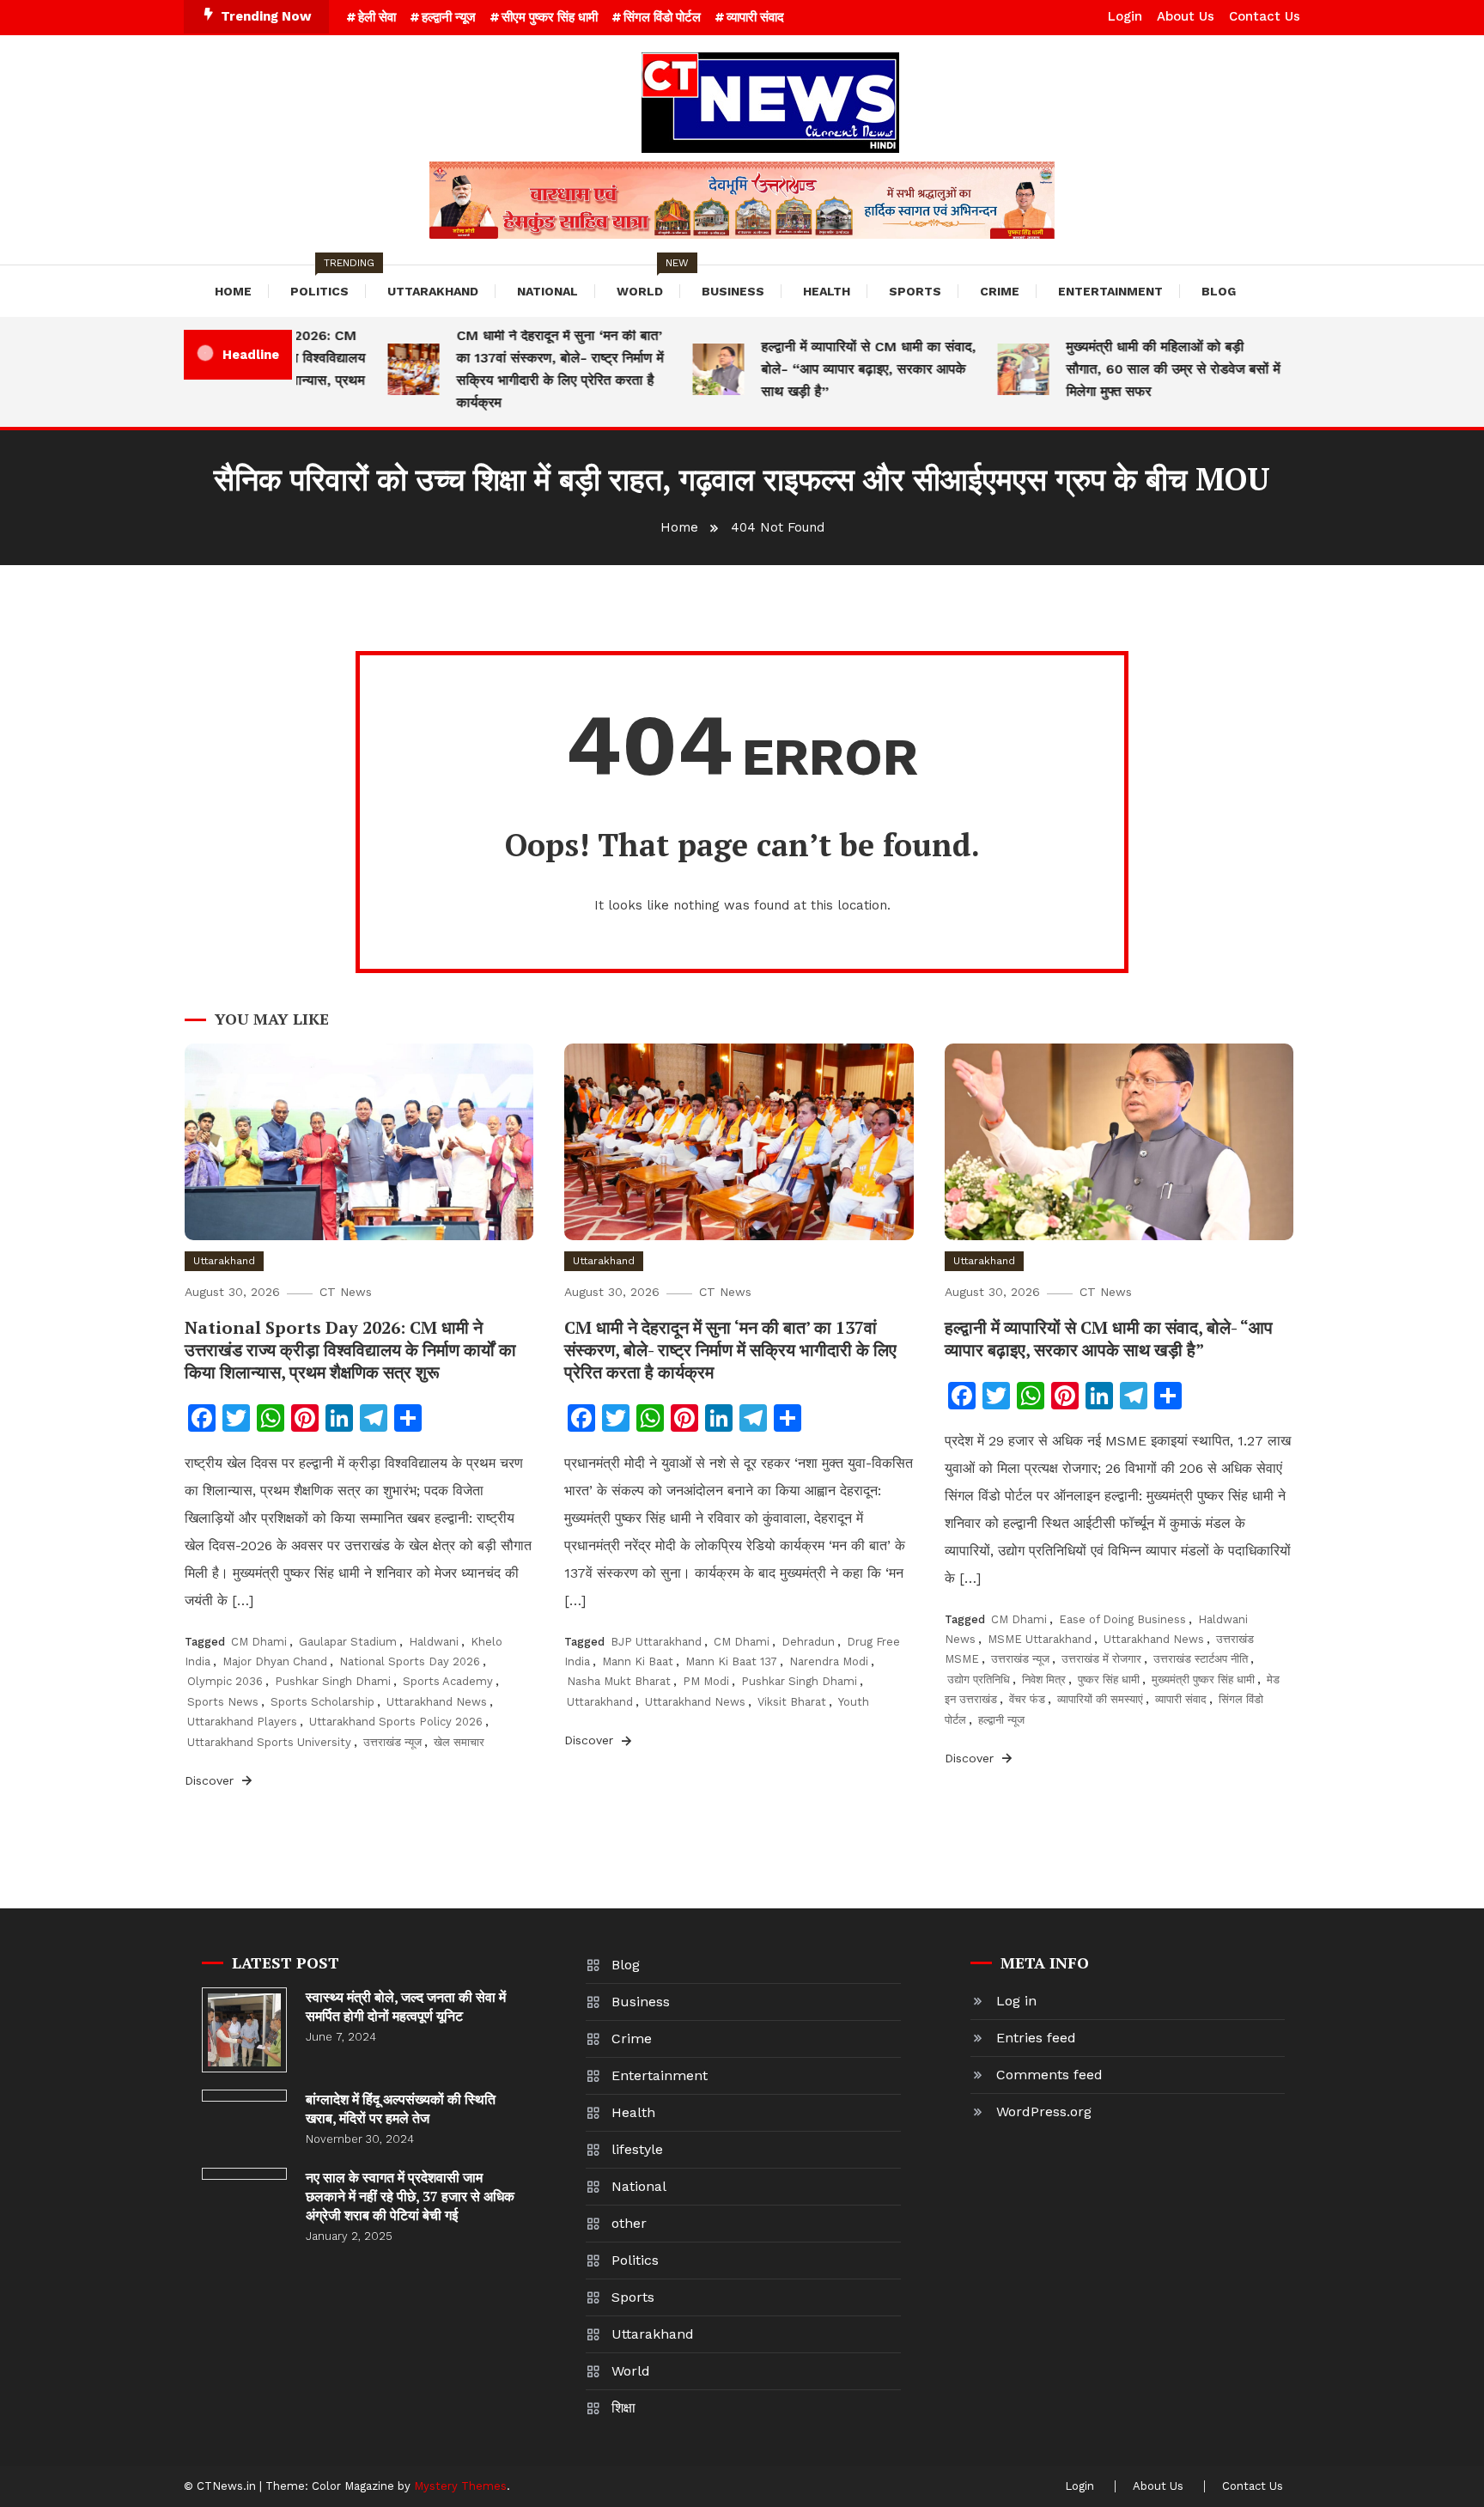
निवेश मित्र (1044, 1679)
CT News (346, 1292)
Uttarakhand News (437, 1702)
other (629, 2223)
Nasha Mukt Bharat (619, 1681)
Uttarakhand (433, 291)
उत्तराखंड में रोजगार (1101, 1659)
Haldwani (434, 1642)
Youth (854, 1702)
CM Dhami (259, 1642)
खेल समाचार (459, 1742)
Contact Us (1265, 16)
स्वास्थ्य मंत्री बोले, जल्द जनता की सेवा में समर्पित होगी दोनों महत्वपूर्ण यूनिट (406, 2006)
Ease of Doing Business (1122, 1619)
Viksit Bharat (792, 1702)
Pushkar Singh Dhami (333, 1681)
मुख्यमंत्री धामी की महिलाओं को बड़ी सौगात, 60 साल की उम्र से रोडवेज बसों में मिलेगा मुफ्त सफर (1143, 369)
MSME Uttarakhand (1040, 1639)
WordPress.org (1044, 2111)
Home (233, 291)
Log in (1016, 2001)
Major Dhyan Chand (275, 1661)
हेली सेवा (377, 17)
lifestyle (637, 2149)
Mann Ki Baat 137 (731, 1661)
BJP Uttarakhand (656, 1642)
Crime (1000, 291)
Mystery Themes (460, 2486)
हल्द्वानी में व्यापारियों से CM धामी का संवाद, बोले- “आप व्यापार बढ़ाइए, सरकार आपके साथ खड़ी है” (838, 369)
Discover (211, 1780)
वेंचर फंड (1027, 1699)
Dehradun (808, 1642)
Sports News (223, 1702)
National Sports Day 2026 (410, 1661)
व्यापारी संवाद (755, 17)
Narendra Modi (829, 1661)
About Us (1186, 16)
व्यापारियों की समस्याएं (1100, 1699)
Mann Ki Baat (638, 1661)
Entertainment (1110, 291)
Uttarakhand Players (242, 1722)
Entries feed (1036, 2038)
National (547, 291)
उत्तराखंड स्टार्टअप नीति (1201, 1659)
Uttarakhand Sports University (269, 1742)
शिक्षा (623, 2408)
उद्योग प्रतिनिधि (979, 1679)
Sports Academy (448, 1681)
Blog (1219, 291)
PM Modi (706, 1681)
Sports (915, 291)
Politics (328, 282)
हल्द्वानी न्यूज (449, 17)
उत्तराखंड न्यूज (392, 1742)
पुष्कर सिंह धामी (1109, 1679)
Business (733, 291)
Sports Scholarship (322, 1702)
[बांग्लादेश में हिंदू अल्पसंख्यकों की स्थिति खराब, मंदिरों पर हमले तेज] (244, 2096)
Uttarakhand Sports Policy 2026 (396, 1722)
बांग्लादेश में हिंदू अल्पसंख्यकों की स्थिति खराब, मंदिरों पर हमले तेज (401, 2108)
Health (827, 291)
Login (1125, 16)
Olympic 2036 (225, 1681)
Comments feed (1049, 2075)
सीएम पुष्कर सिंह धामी (550, 17)
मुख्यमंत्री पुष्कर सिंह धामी (1203, 1679)
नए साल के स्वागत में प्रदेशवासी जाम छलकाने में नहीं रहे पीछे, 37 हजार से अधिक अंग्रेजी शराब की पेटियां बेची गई (410, 2196)
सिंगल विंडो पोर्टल (662, 17)
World (648, 282)
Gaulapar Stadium (348, 1642)
